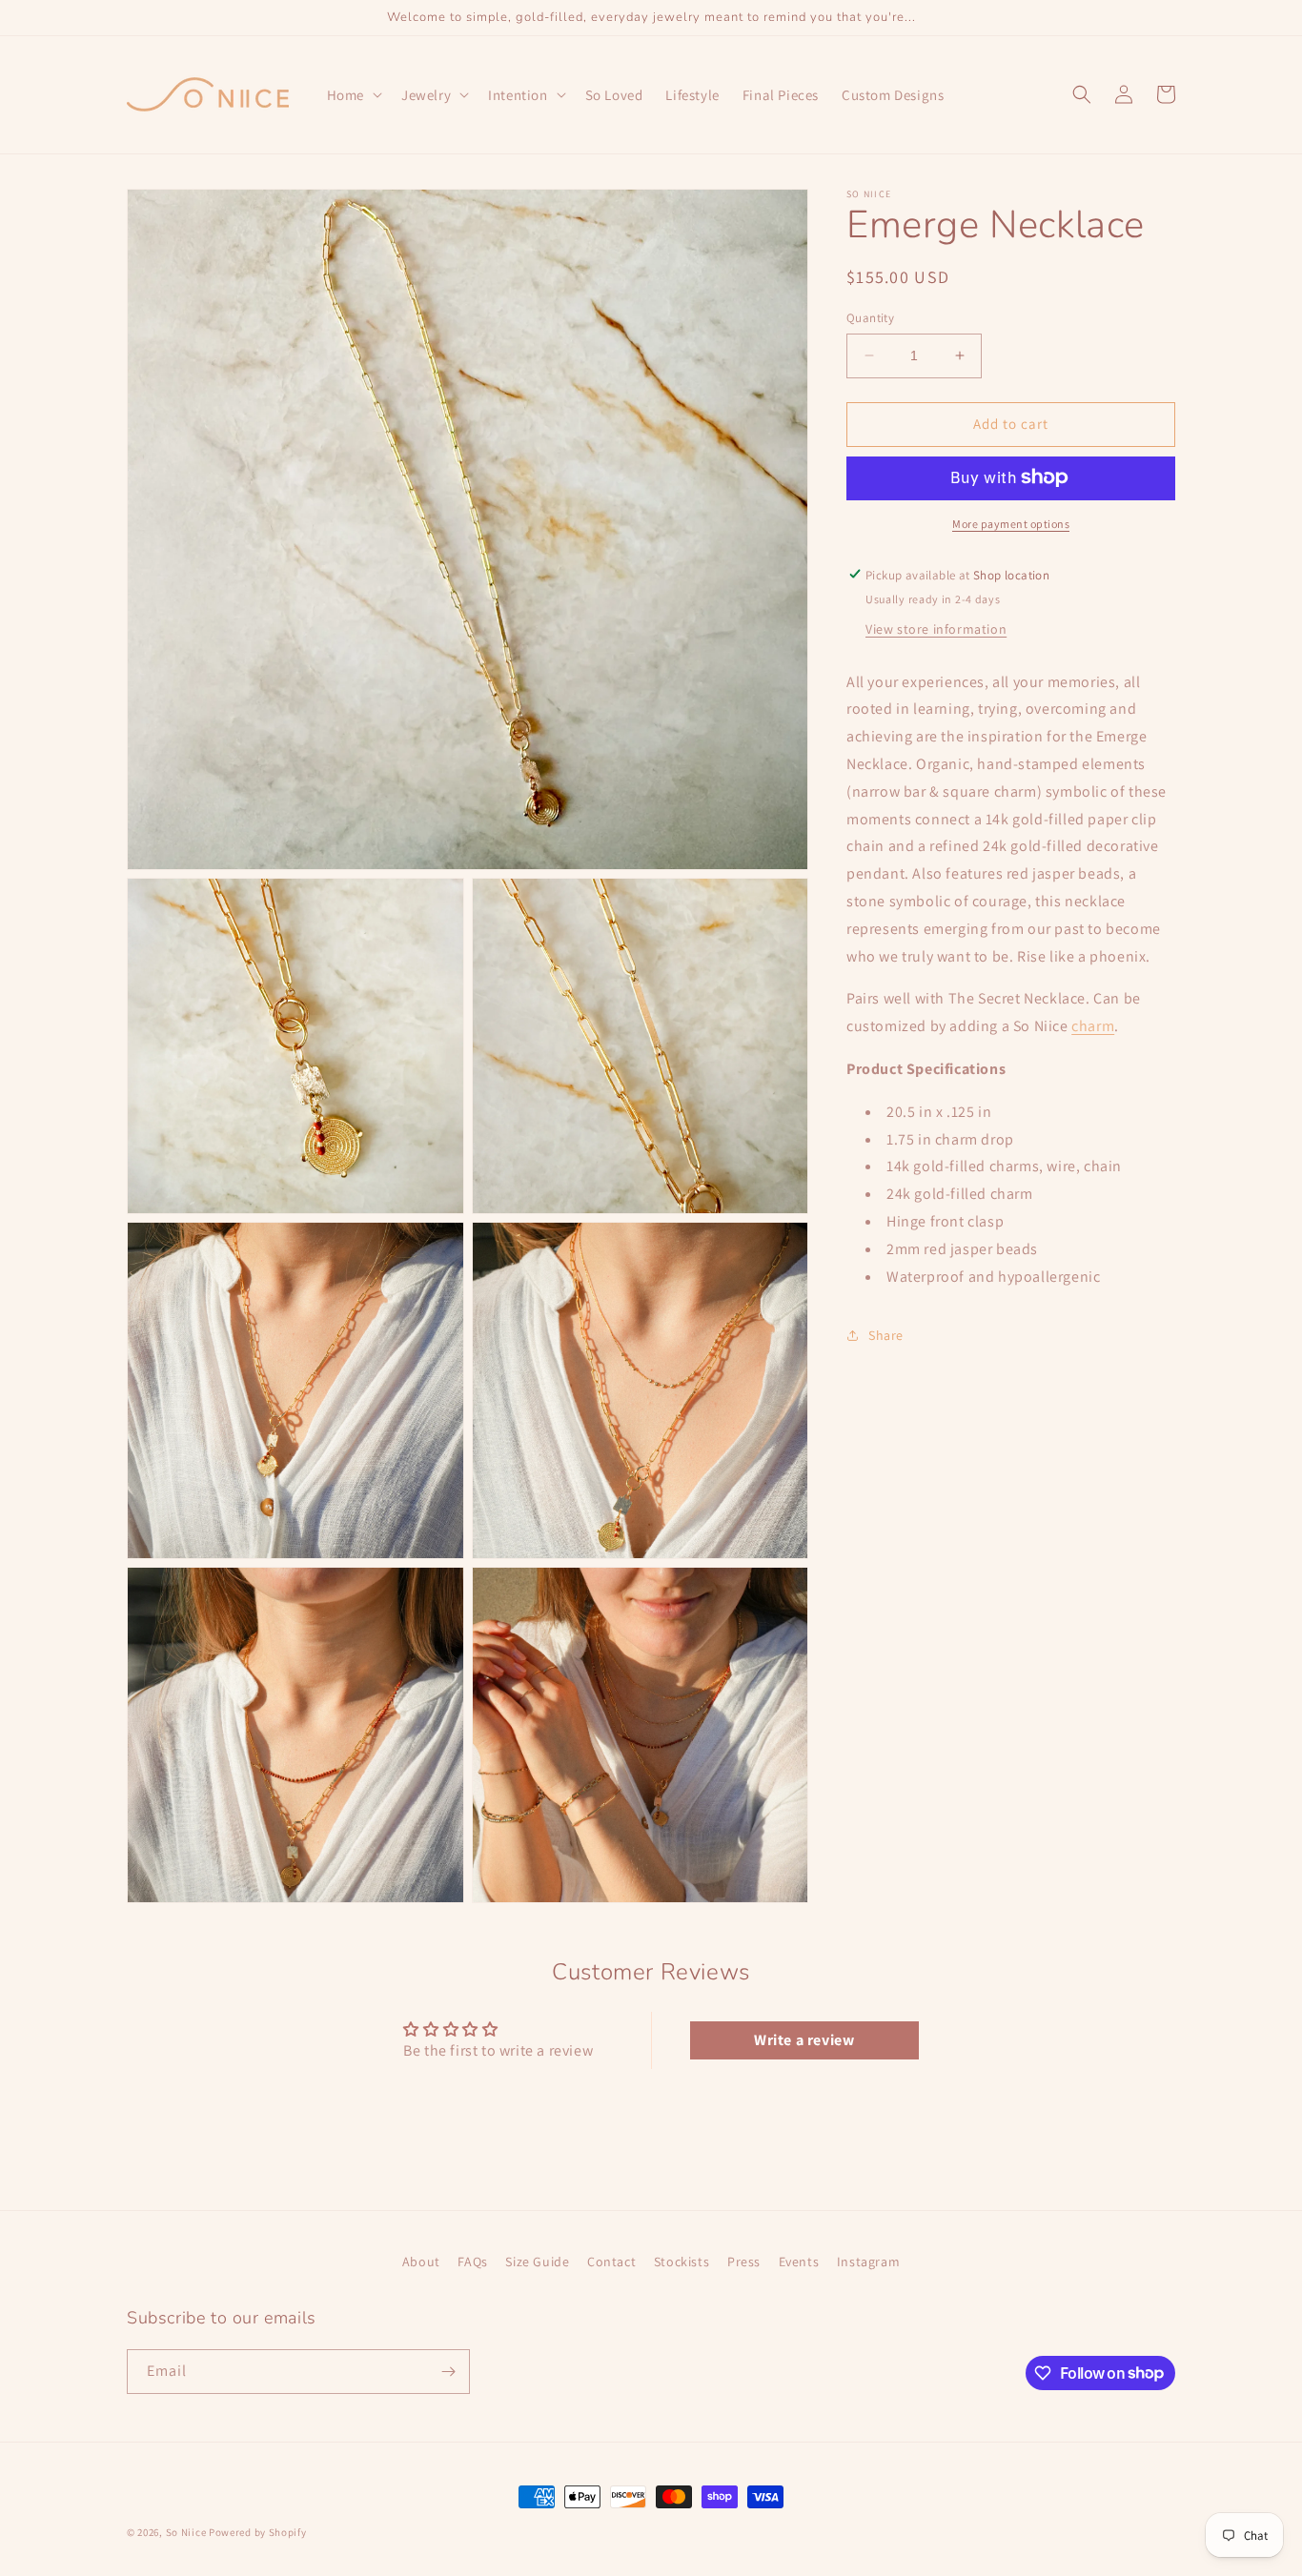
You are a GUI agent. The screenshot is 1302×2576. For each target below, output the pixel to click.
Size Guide (537, 2262)
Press (744, 2262)
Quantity (870, 318)
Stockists (682, 2262)
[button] (353, 95)
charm (1093, 1026)
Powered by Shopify (258, 2532)
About (421, 2262)
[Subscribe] (448, 2372)
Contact (611, 2262)
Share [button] (886, 1334)
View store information (936, 628)
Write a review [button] (804, 2040)
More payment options (1011, 523)
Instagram (868, 2262)
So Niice (186, 2532)
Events (799, 2262)
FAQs (472, 2262)
